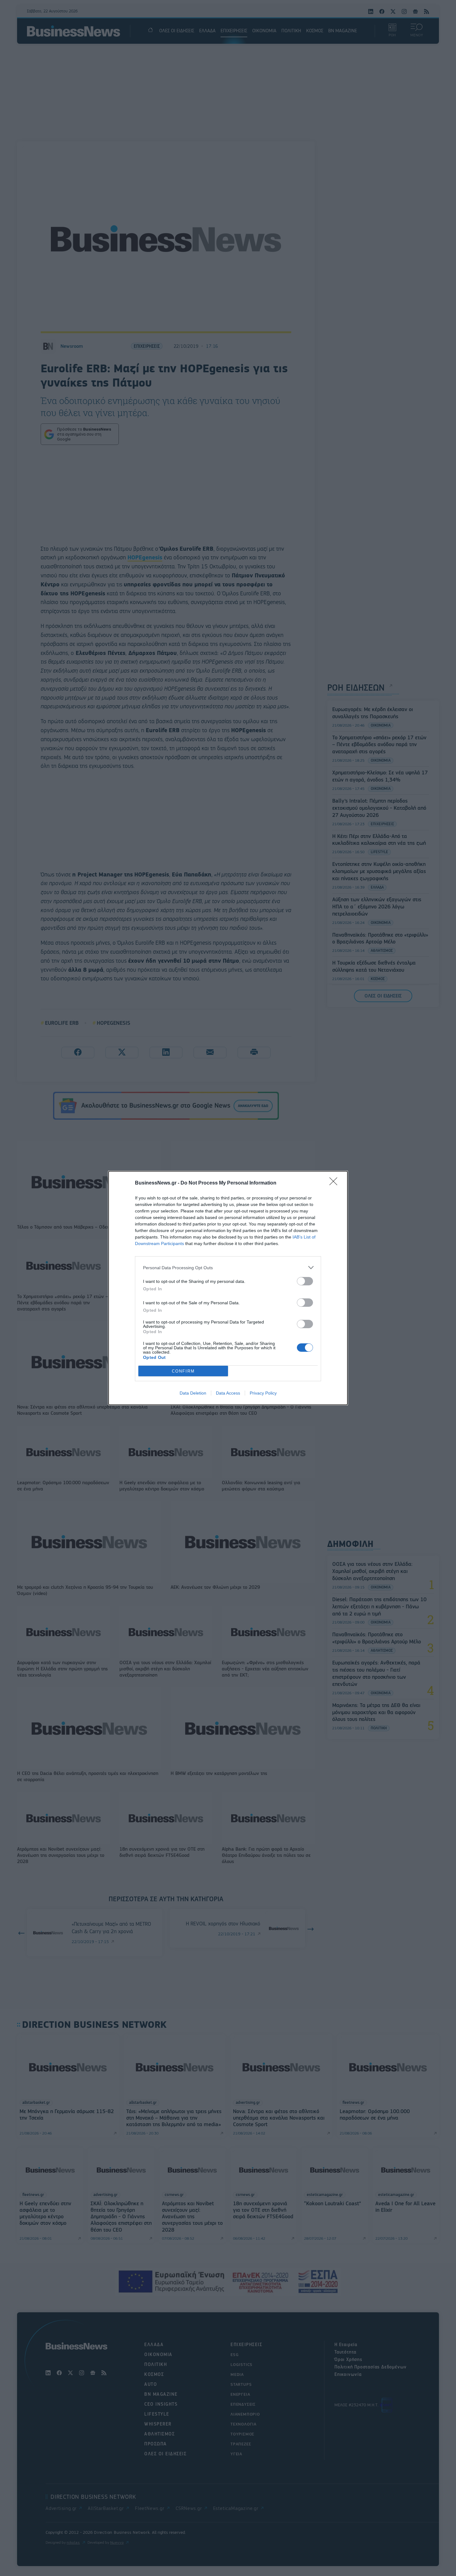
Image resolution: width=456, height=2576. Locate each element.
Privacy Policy (263, 1393)
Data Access (228, 1393)
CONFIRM (183, 1371)
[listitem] (228, 1268)
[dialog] (228, 1288)
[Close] (335, 1183)
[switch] (305, 1281)
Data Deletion (193, 1393)
